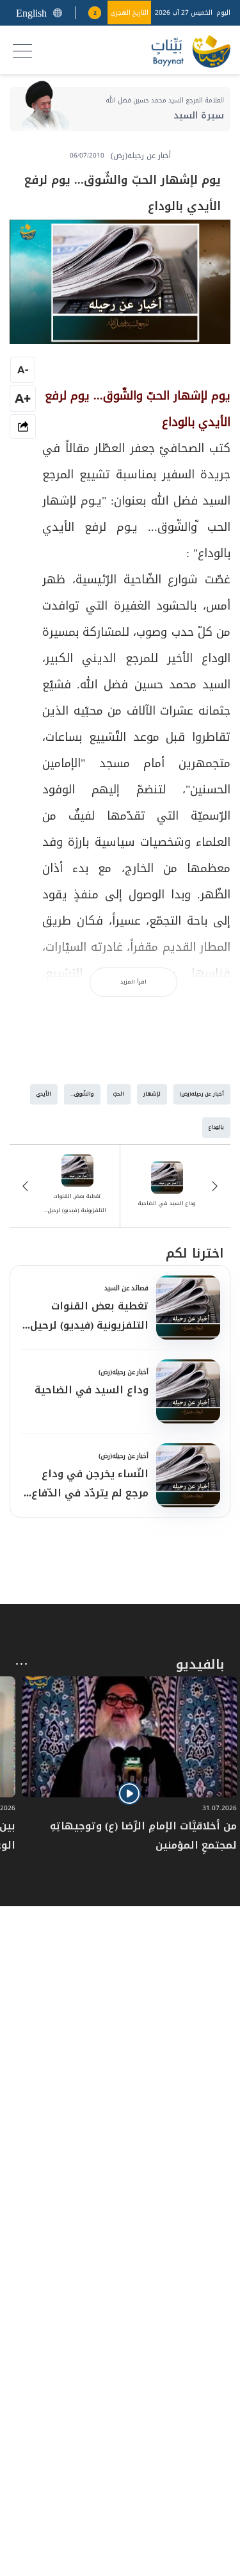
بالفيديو (200, 1664)
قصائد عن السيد (126, 1288)
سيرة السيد (199, 116)
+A (23, 398)
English (31, 13)
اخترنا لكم (195, 1253)
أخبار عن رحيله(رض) (124, 1372)
